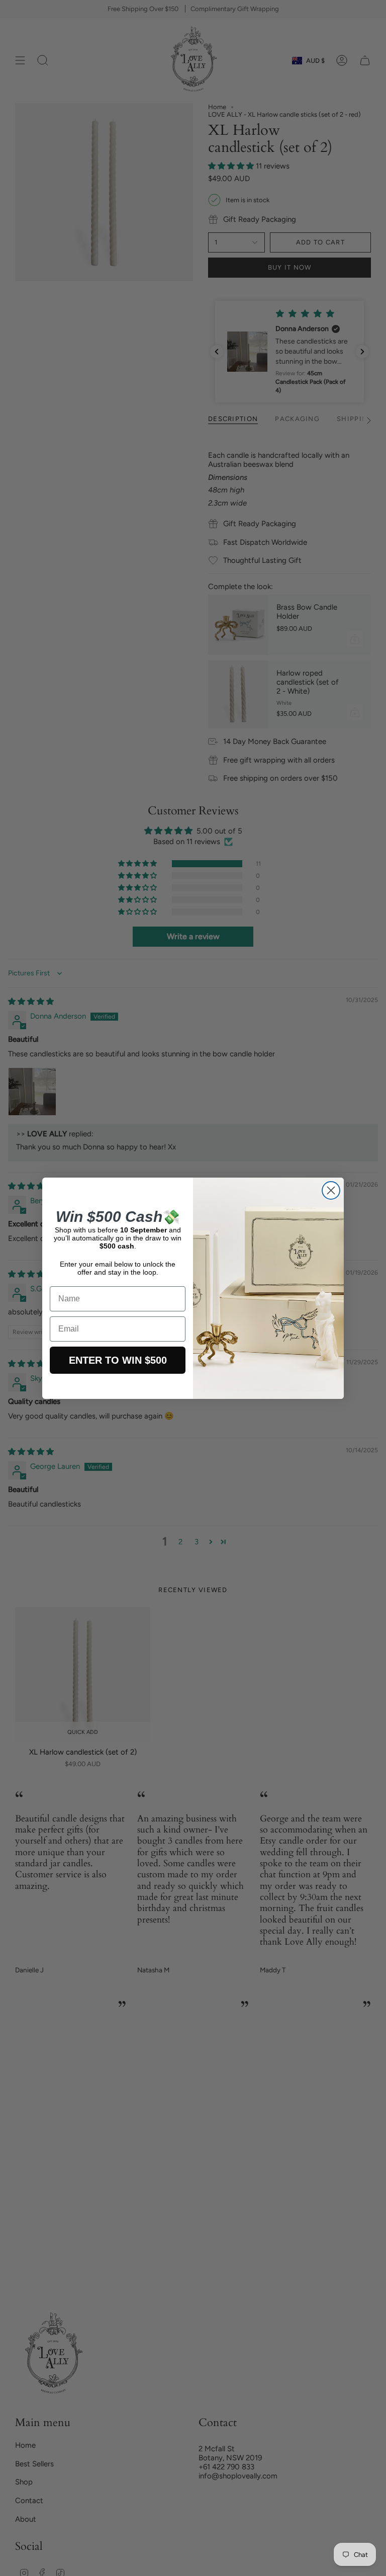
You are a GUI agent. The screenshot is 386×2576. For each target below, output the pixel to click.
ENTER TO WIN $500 (118, 1360)
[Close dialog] (331, 1190)
